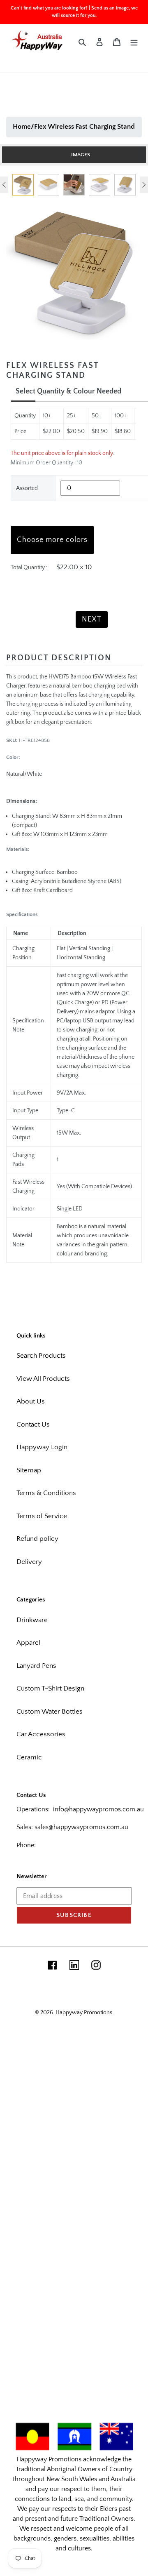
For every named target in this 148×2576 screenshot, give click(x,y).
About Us (31, 1401)
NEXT (92, 619)
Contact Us (33, 1425)
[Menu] (134, 42)
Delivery (29, 1562)
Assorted (27, 488)
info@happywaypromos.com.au (98, 1809)
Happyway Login (42, 1447)
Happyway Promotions (84, 2013)
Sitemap (29, 1470)
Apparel (28, 1643)
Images (81, 155)
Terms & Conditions (46, 1493)
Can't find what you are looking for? (49, 8)
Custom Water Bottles (50, 1712)
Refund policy (37, 1539)
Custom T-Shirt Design (50, 1688)
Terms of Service (42, 1516)
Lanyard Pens (36, 1666)
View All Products (43, 1379)
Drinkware (32, 1620)
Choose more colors (52, 540)
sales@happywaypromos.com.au (81, 1827)
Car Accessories (41, 1734)
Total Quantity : (29, 567)
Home (22, 127)
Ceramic (29, 1757)
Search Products (41, 1356)
